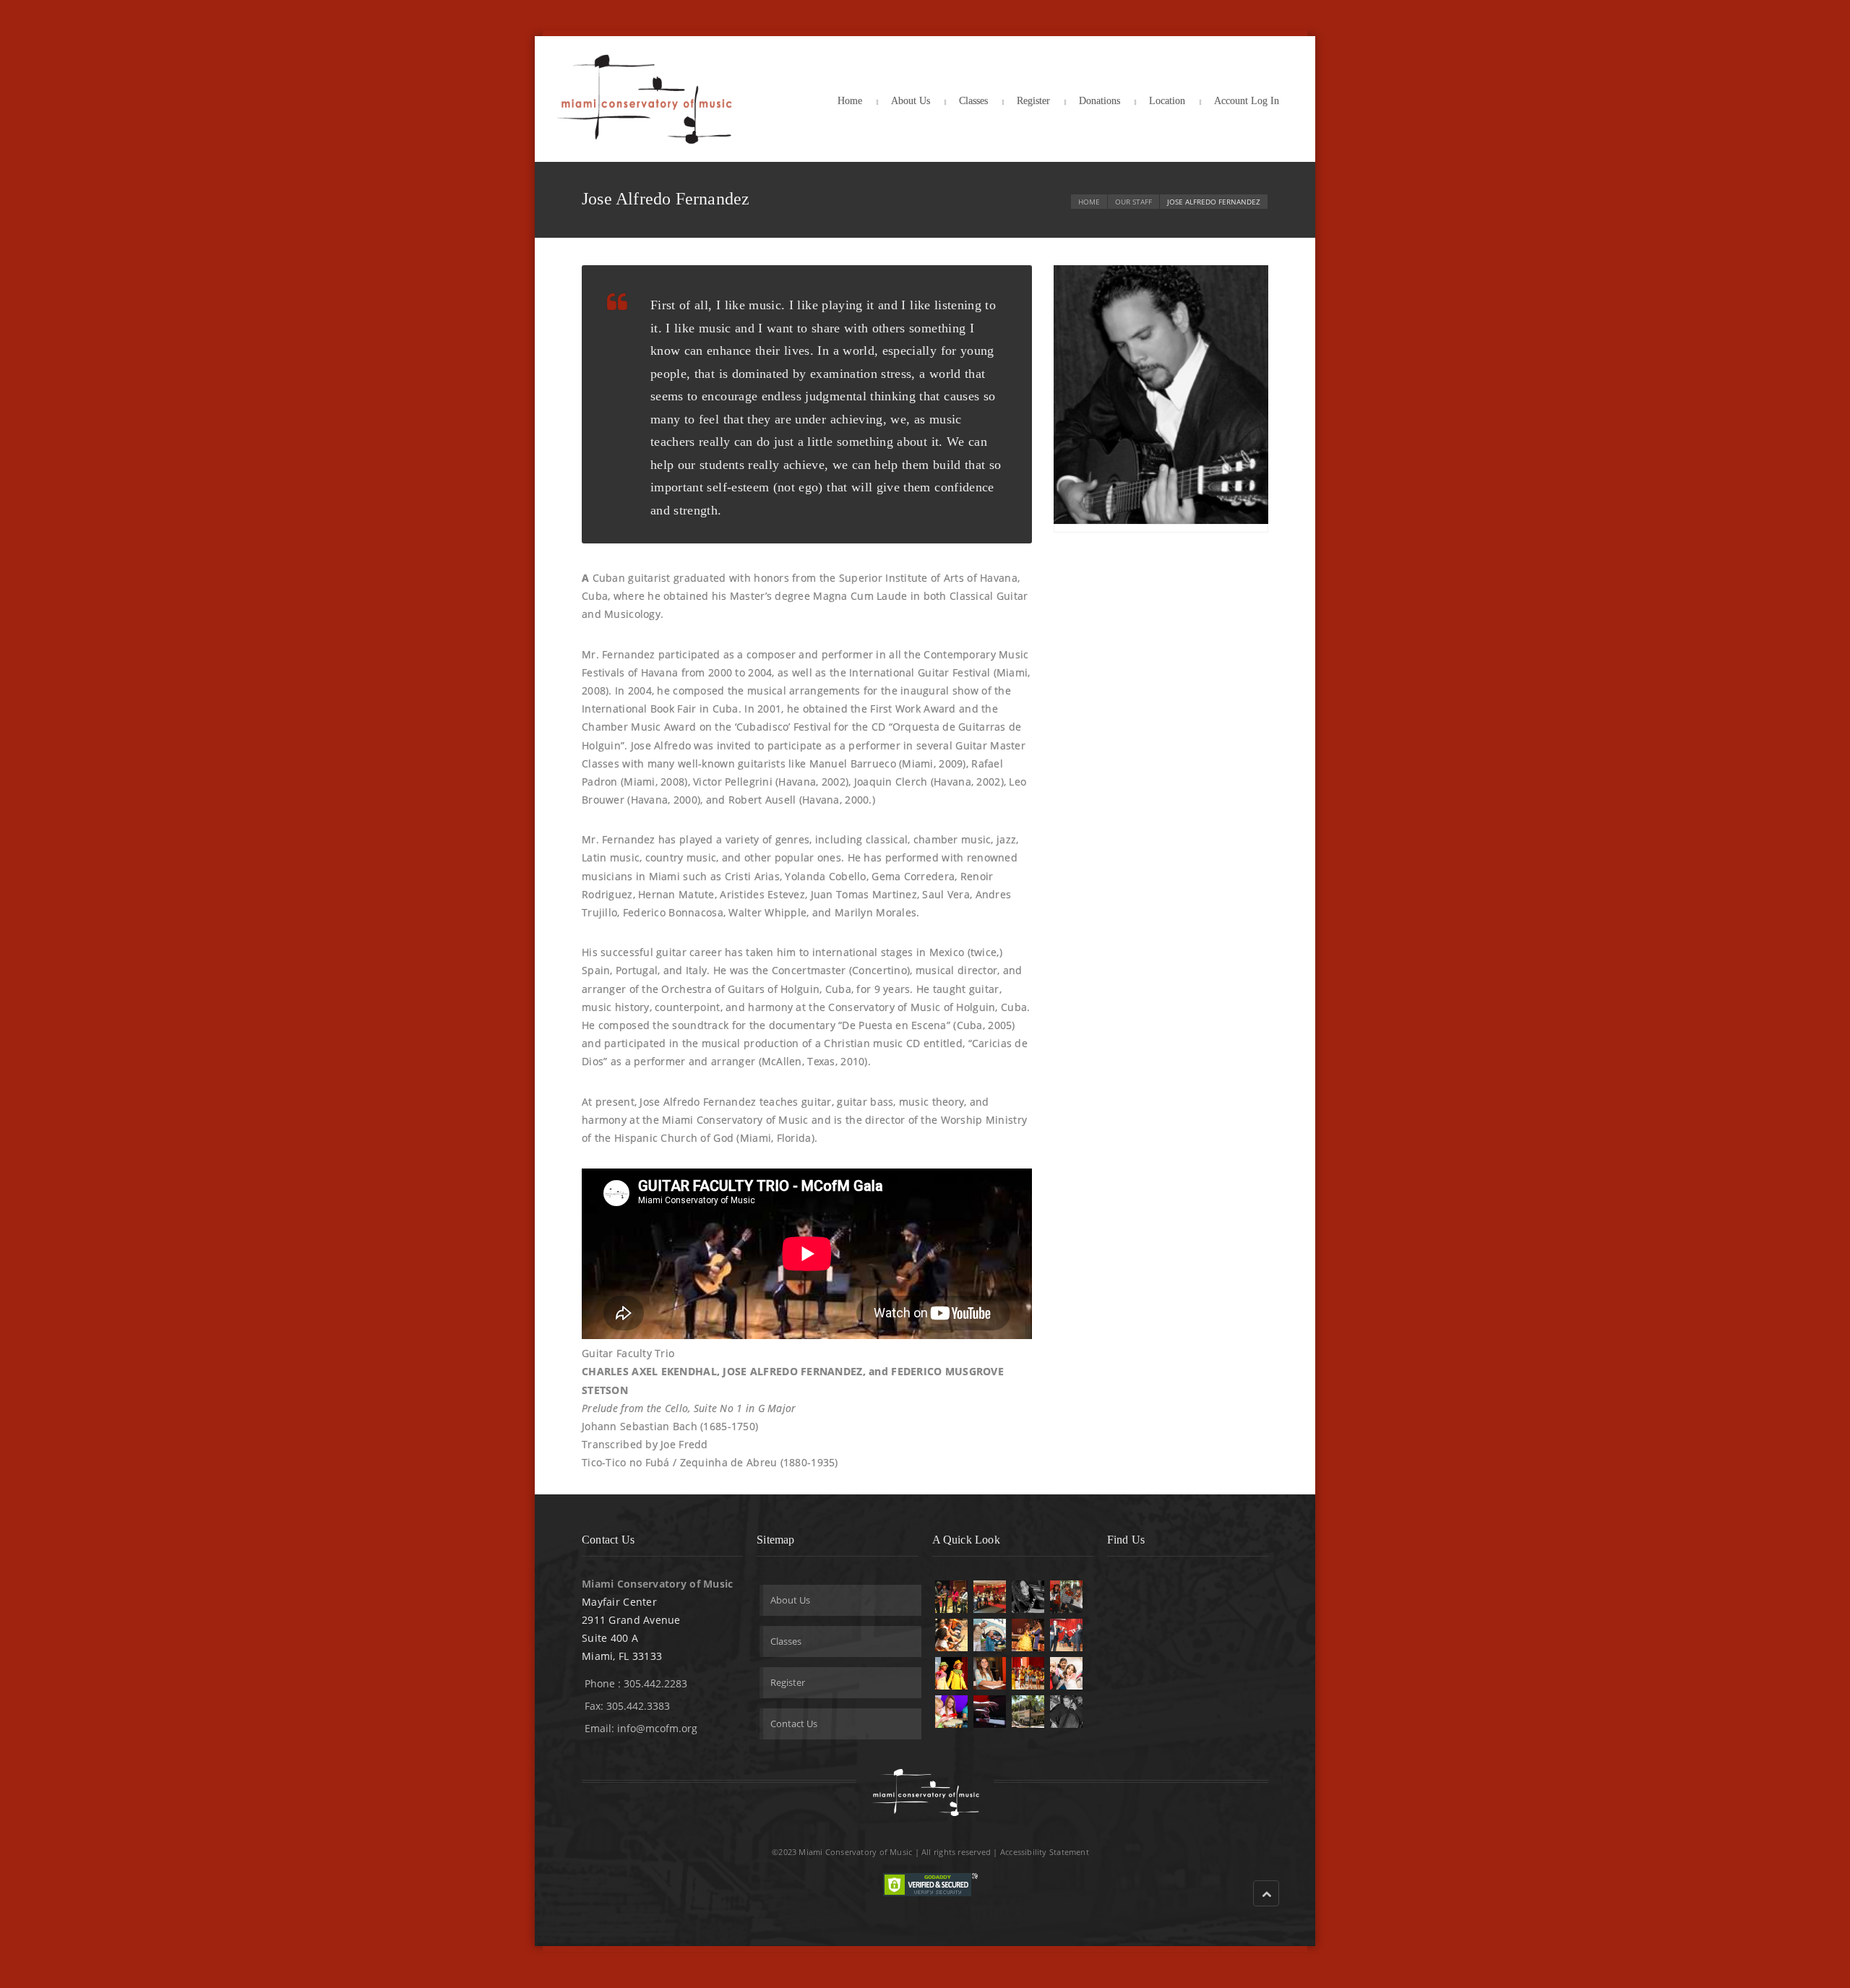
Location (1167, 101)
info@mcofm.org (657, 1728)
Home (850, 101)
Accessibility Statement (1045, 1852)
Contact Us (794, 1724)
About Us (911, 101)
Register (1033, 101)
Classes (973, 101)
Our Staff (1133, 202)
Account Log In (1247, 101)
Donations (1100, 101)
